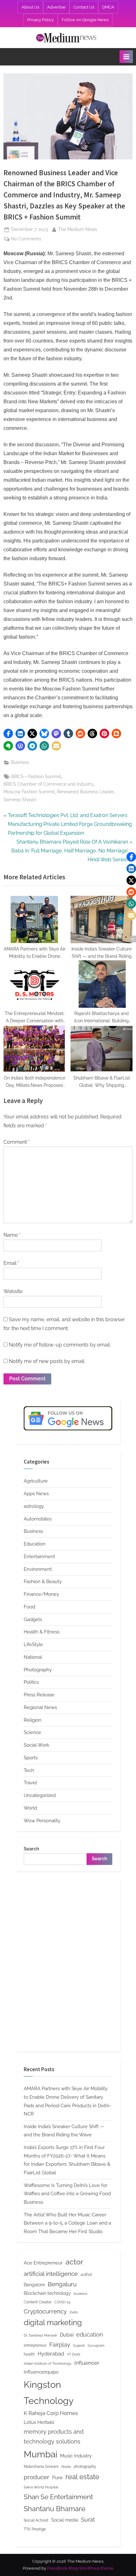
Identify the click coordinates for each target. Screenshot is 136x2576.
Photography (38, 1670)
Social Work (37, 1745)
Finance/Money (41, 1594)
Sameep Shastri (20, 800)
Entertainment (39, 1557)
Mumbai (40, 2454)
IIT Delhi (74, 2354)
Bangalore (34, 2285)
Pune (57, 2478)
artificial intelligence (51, 2274)
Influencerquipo (41, 2372)
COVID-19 (62, 2302)
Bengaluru (62, 2284)
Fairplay (60, 2345)
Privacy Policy (40, 20)
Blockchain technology (47, 2293)
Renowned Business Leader (85, 792)
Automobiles (38, 1519)
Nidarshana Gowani (41, 2466)
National (33, 1657)
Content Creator (38, 2302)
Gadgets (33, 1619)
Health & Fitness (42, 1632)
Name (12, 1235)
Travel (30, 1783)
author (86, 2274)
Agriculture (36, 1481)
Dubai (67, 2335)
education (90, 2334)
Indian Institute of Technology (48, 2363)
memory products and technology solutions (54, 2437)
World (30, 1808)
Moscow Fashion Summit (29, 792)
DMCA (108, 7)
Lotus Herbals (39, 2422)
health (29, 2354)
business (80, 2294)
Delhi (74, 2312)
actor (74, 2262)
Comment (17, 1142)
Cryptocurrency (45, 2311)
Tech (29, 1770)
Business (20, 762)
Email (11, 1263)
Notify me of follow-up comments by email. (60, 1345)
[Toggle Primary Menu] (126, 57)
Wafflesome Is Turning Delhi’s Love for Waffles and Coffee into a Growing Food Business (67, 2194)
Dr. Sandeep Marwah (40, 2335)
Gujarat (79, 2345)
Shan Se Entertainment (58, 2497)
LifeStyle (33, 1644)
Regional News (40, 1707)
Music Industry (76, 2456)
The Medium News (78, 229)
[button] (8, 734)
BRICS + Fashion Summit (36, 777)
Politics (31, 1682)
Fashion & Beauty (43, 1582)
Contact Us (84, 7)
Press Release (39, 1695)
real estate (82, 2477)
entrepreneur (35, 2345)
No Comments (26, 239)
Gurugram (96, 2345)
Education (35, 1544)
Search (31, 1849)
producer (37, 2477)
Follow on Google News (85, 20)
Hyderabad (51, 2354)
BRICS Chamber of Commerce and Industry (49, 784)
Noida (66, 2467)
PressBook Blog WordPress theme (80, 2568)
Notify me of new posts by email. (47, 1361)
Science (32, 1732)
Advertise (56, 7)
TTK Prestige (35, 2529)
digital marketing (53, 2323)
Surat (88, 2520)
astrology (34, 1506)
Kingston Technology (49, 2393)
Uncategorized (40, 1795)
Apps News (36, 1494)
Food (29, 1607)
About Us (30, 7)
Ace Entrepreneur (43, 2263)
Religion (33, 1720)
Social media (65, 2520)
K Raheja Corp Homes (51, 2413)
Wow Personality (42, 1821)
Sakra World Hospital (41, 2487)
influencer (87, 2363)
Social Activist (36, 2520)
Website (13, 1291)
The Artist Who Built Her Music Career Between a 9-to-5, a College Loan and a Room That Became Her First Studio (67, 2223)
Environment (38, 1569)
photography (85, 2466)
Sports (31, 1758)
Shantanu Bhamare (55, 2509)
